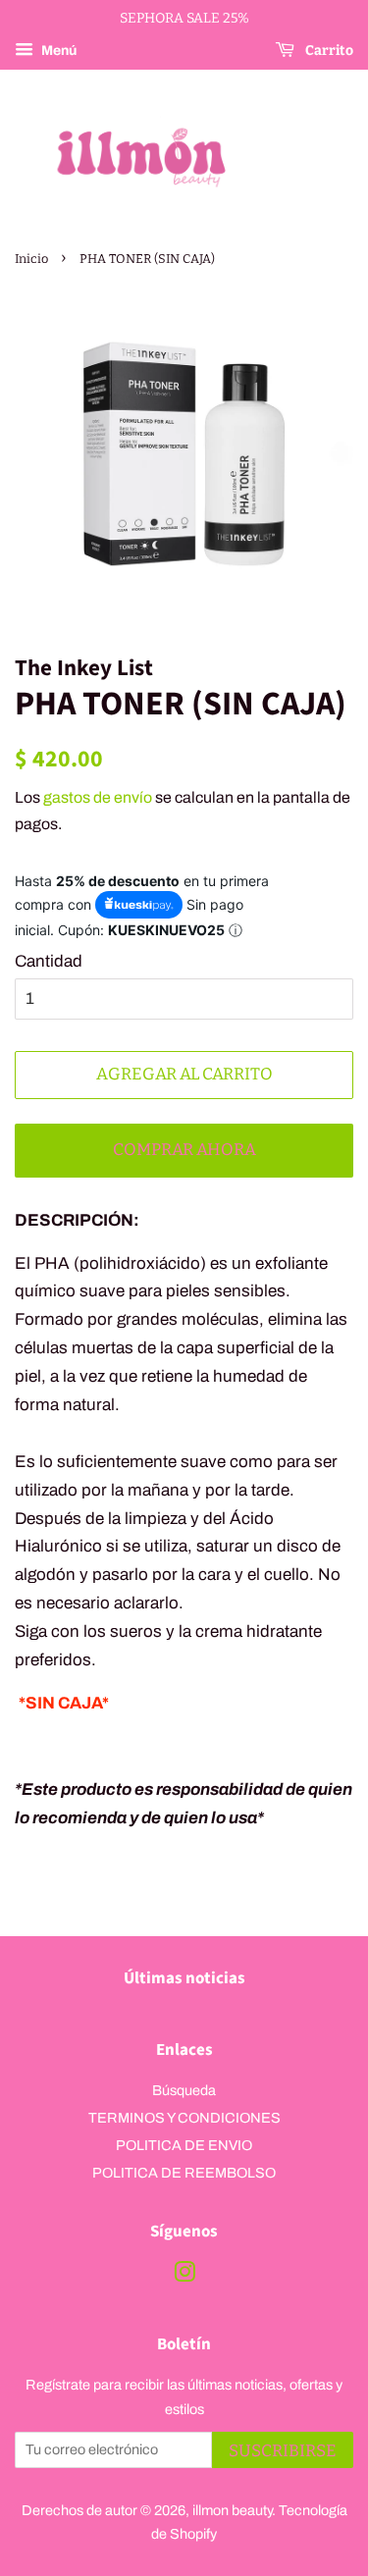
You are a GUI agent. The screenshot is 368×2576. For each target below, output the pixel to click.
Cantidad (49, 961)
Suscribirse (283, 2451)
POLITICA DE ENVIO (184, 2145)
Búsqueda (184, 2090)
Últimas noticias (184, 1978)
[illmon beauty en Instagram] (184, 2276)
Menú (57, 51)
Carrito (328, 51)
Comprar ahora (184, 1150)
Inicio (31, 259)
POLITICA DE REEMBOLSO (184, 2173)
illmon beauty (232, 2510)
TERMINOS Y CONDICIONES (184, 2118)
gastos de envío (98, 797)
